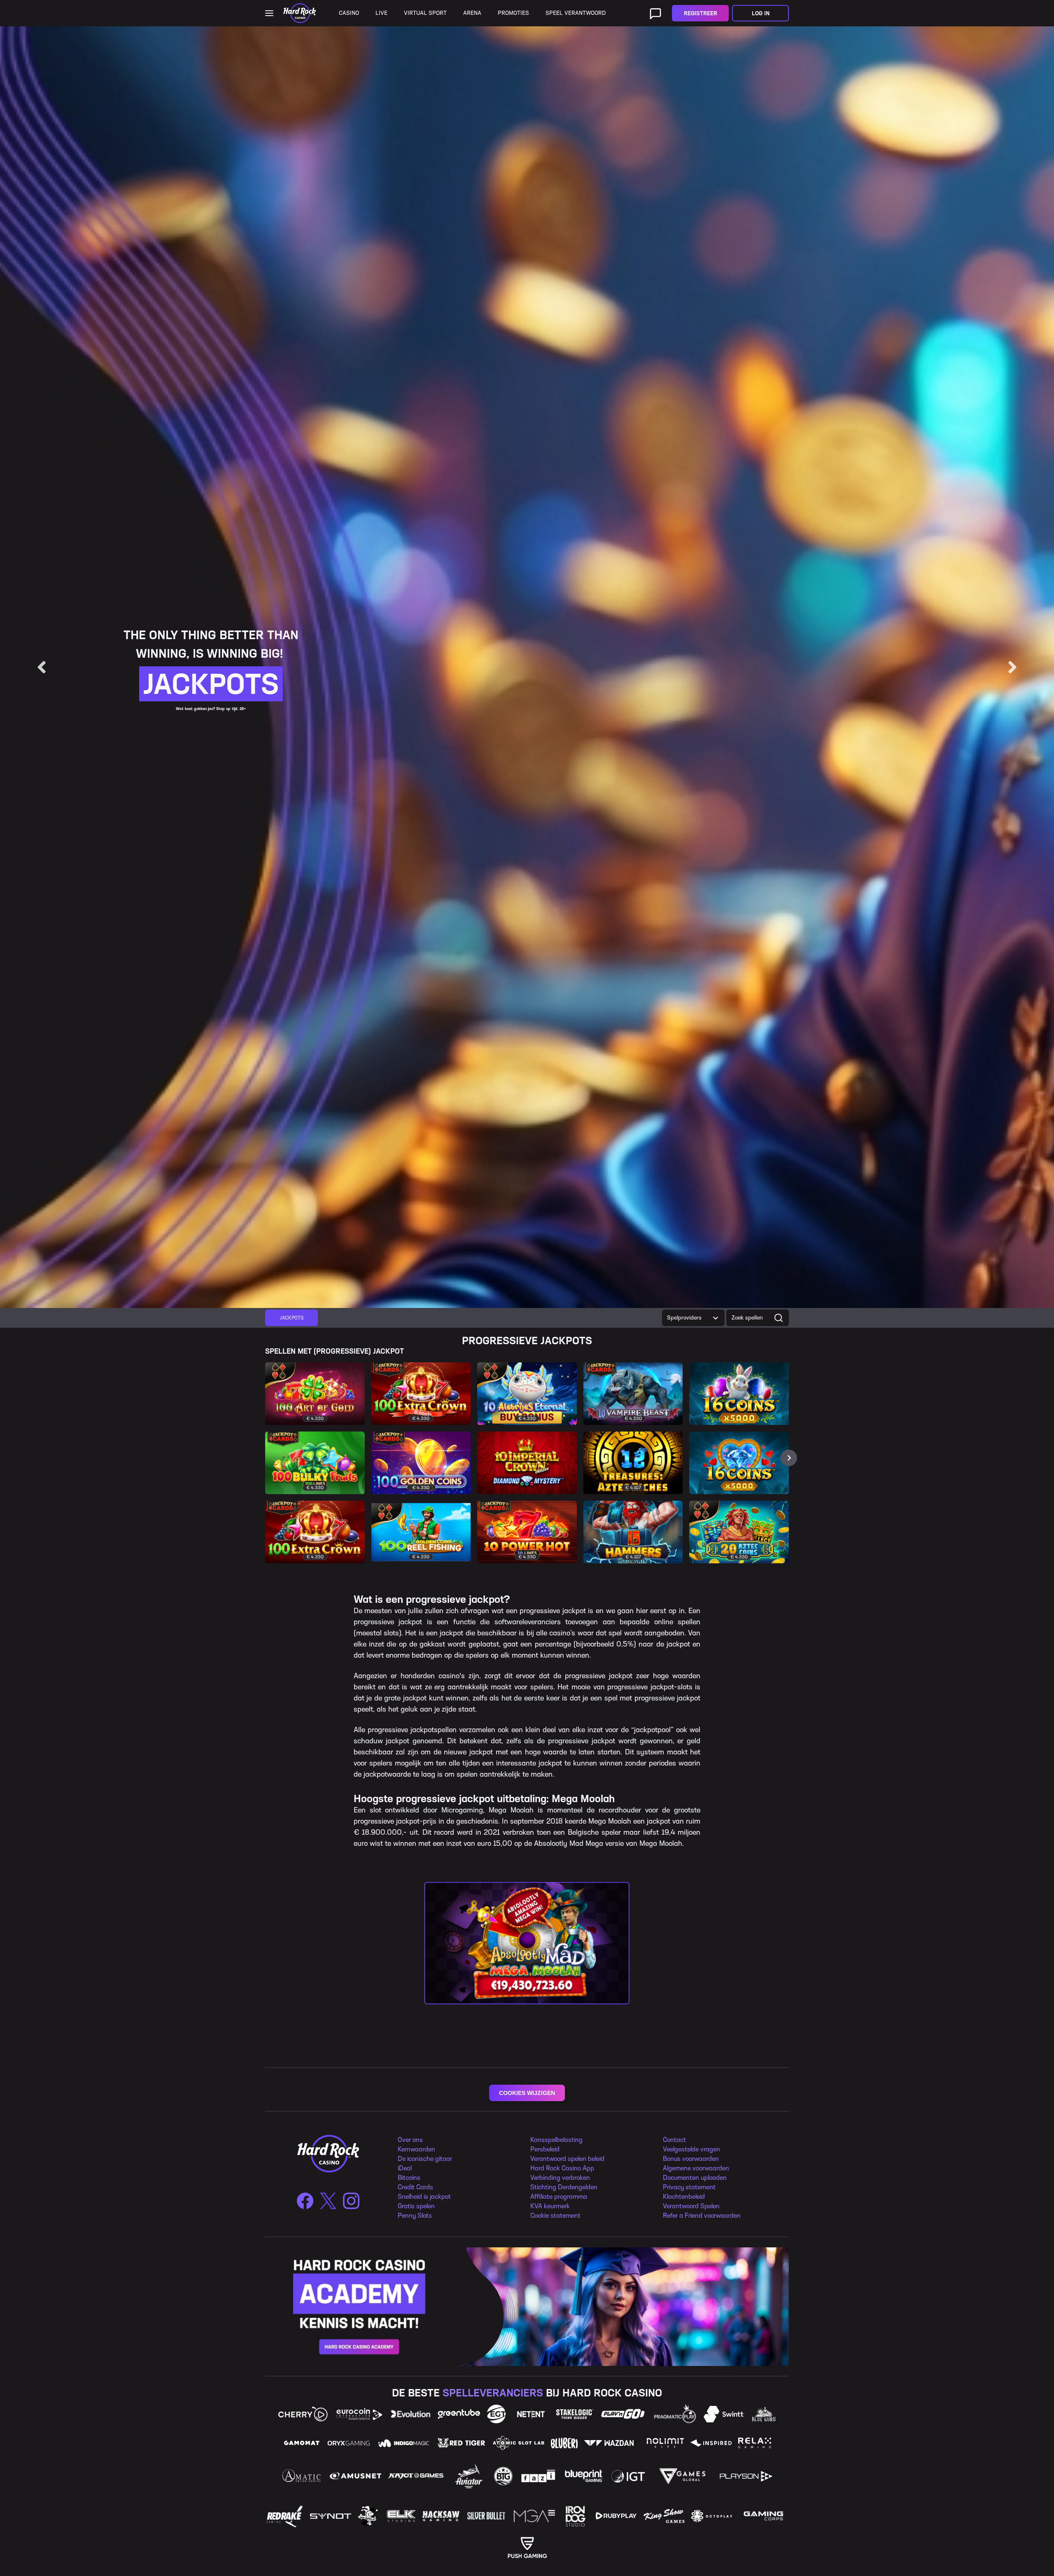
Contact (674, 2140)
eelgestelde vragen (693, 2149)
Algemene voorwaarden (696, 2168)
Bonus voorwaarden (691, 2159)
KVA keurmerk (550, 2206)
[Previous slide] (42, 667)
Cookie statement (555, 2215)
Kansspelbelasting (556, 2140)
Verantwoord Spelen (691, 2206)
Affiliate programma (559, 2196)
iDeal (405, 2168)
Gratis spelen (416, 2206)
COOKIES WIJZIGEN (527, 2093)
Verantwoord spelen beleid (567, 2159)
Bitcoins (409, 2178)
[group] (291, 1318)
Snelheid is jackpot (424, 2196)
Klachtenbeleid (684, 2196)
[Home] (300, 13)
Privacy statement (689, 2187)
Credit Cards (415, 2187)
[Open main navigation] (269, 13)
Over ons (410, 2140)
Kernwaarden (416, 2149)
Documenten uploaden (695, 2178)
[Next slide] (1012, 667)
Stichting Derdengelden (564, 2187)
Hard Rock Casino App (562, 2168)
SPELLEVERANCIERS (493, 2393)
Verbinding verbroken (560, 2178)
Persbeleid (545, 2149)
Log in (761, 13)
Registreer (701, 13)
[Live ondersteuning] (655, 13)
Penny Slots (415, 2215)
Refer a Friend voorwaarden (702, 2215)
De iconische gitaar (425, 2159)
